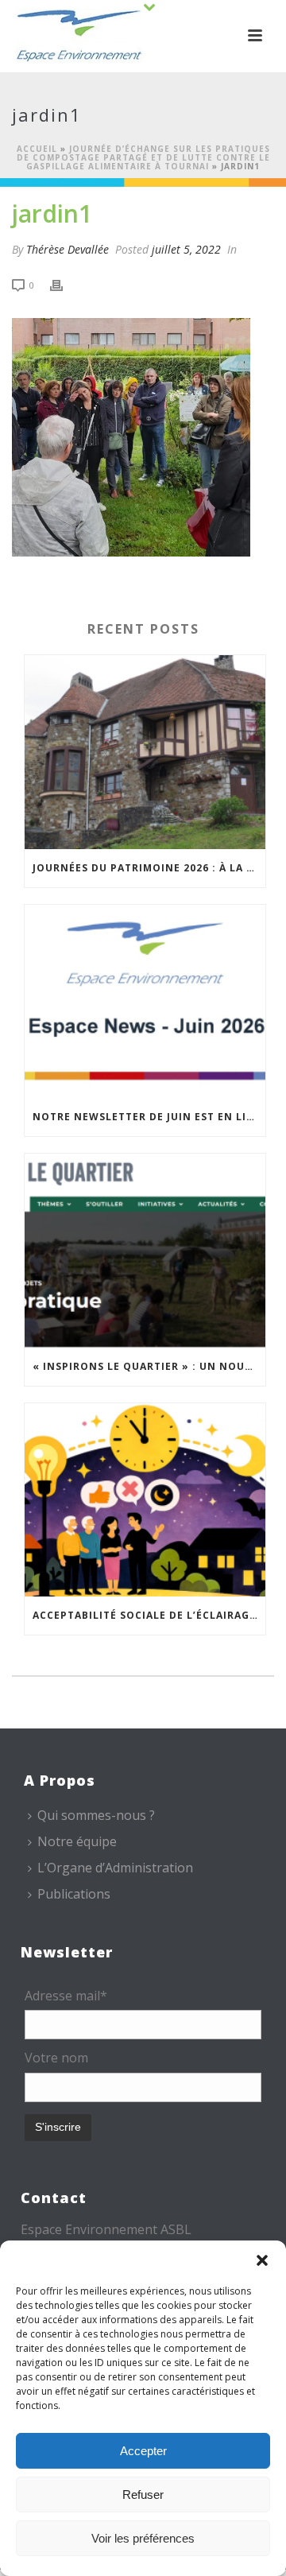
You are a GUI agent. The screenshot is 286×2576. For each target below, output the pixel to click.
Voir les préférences (143, 2538)
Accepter (143, 2451)
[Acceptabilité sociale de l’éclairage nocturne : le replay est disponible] (145, 1500)
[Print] (64, 284)
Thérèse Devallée (68, 249)
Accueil (37, 149)
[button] (262, 2260)
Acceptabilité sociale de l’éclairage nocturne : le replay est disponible (149, 1615)
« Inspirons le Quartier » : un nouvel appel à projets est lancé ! (149, 1366)
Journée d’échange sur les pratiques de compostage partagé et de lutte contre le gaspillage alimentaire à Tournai (143, 157)
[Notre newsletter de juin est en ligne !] (145, 1002)
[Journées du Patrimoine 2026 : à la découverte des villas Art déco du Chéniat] (145, 752)
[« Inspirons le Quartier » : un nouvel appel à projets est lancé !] (145, 1251)
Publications (74, 1894)
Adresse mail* (66, 1996)
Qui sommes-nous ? (96, 1815)
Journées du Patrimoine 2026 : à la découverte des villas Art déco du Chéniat (149, 868)
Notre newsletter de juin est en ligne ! (149, 1117)
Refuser (143, 2495)
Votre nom (56, 2058)
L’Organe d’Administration (115, 1868)
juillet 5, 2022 (186, 249)
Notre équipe (77, 1841)
